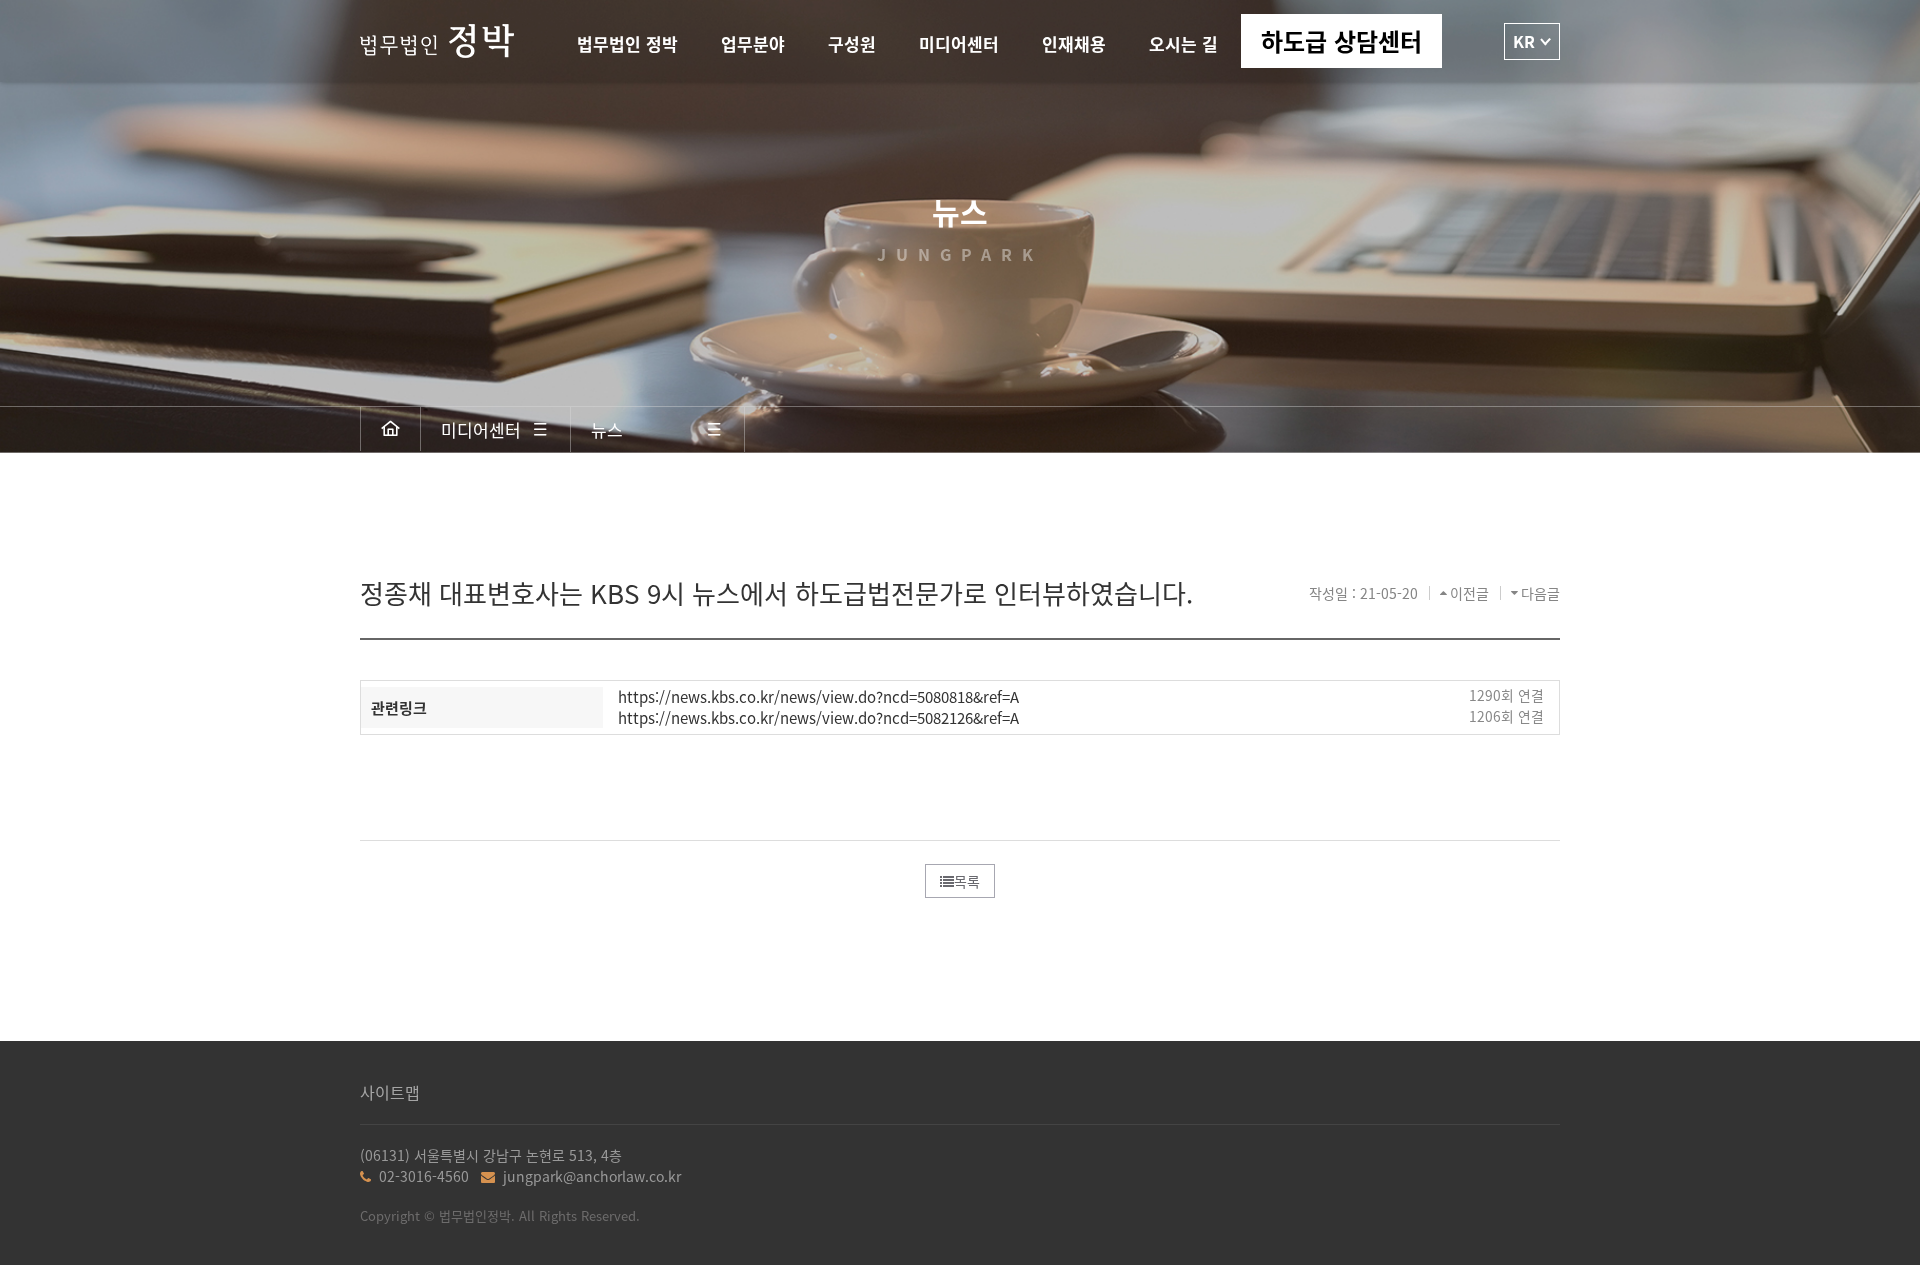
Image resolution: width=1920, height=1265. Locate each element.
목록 (967, 881)
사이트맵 (390, 1092)
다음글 (1540, 593)
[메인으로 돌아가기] (391, 429)
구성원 (852, 43)
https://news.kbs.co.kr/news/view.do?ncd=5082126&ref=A (818, 717)
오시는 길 (1183, 43)
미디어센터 (959, 43)
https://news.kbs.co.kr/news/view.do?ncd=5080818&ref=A (818, 696)
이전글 (1469, 593)
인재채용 (1074, 43)
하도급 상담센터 (1341, 40)
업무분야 (753, 43)
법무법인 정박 (627, 43)
